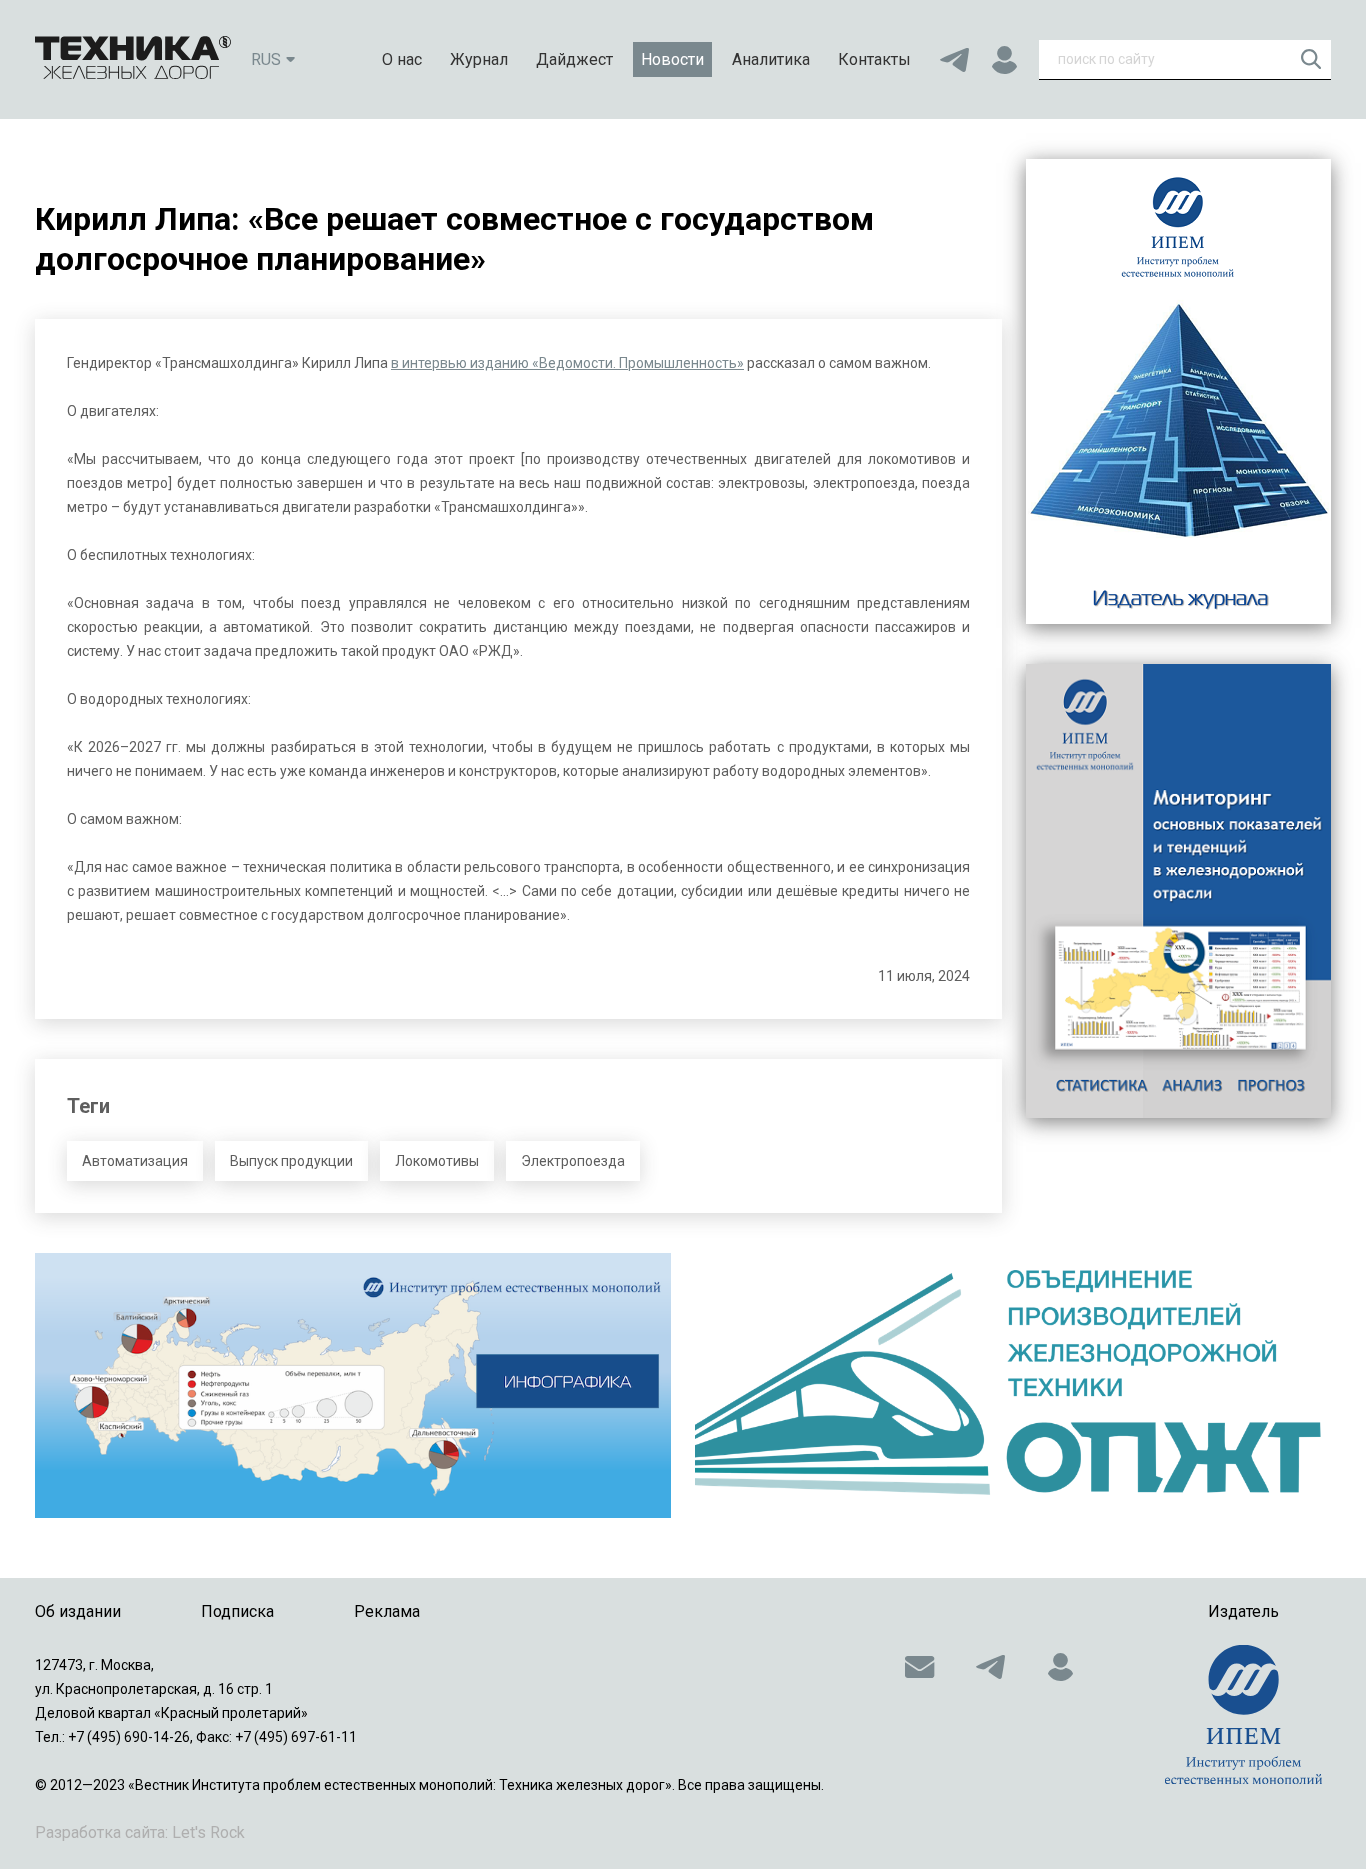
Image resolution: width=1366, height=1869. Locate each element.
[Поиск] (1311, 59)
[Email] (920, 1667)
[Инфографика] (353, 1385)
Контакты (874, 59)
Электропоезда (573, 1161)
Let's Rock (208, 1832)
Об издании (78, 1611)
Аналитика (771, 59)
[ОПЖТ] (1013, 1385)
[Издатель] (1243, 1714)
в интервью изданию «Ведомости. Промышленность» (567, 363)
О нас (402, 59)
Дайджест (574, 59)
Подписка (237, 1611)
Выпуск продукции (291, 1161)
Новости (672, 59)
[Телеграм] (954, 60)
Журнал (479, 59)
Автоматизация (135, 1161)
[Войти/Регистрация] (1004, 60)
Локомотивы (437, 1161)
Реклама (387, 1611)
